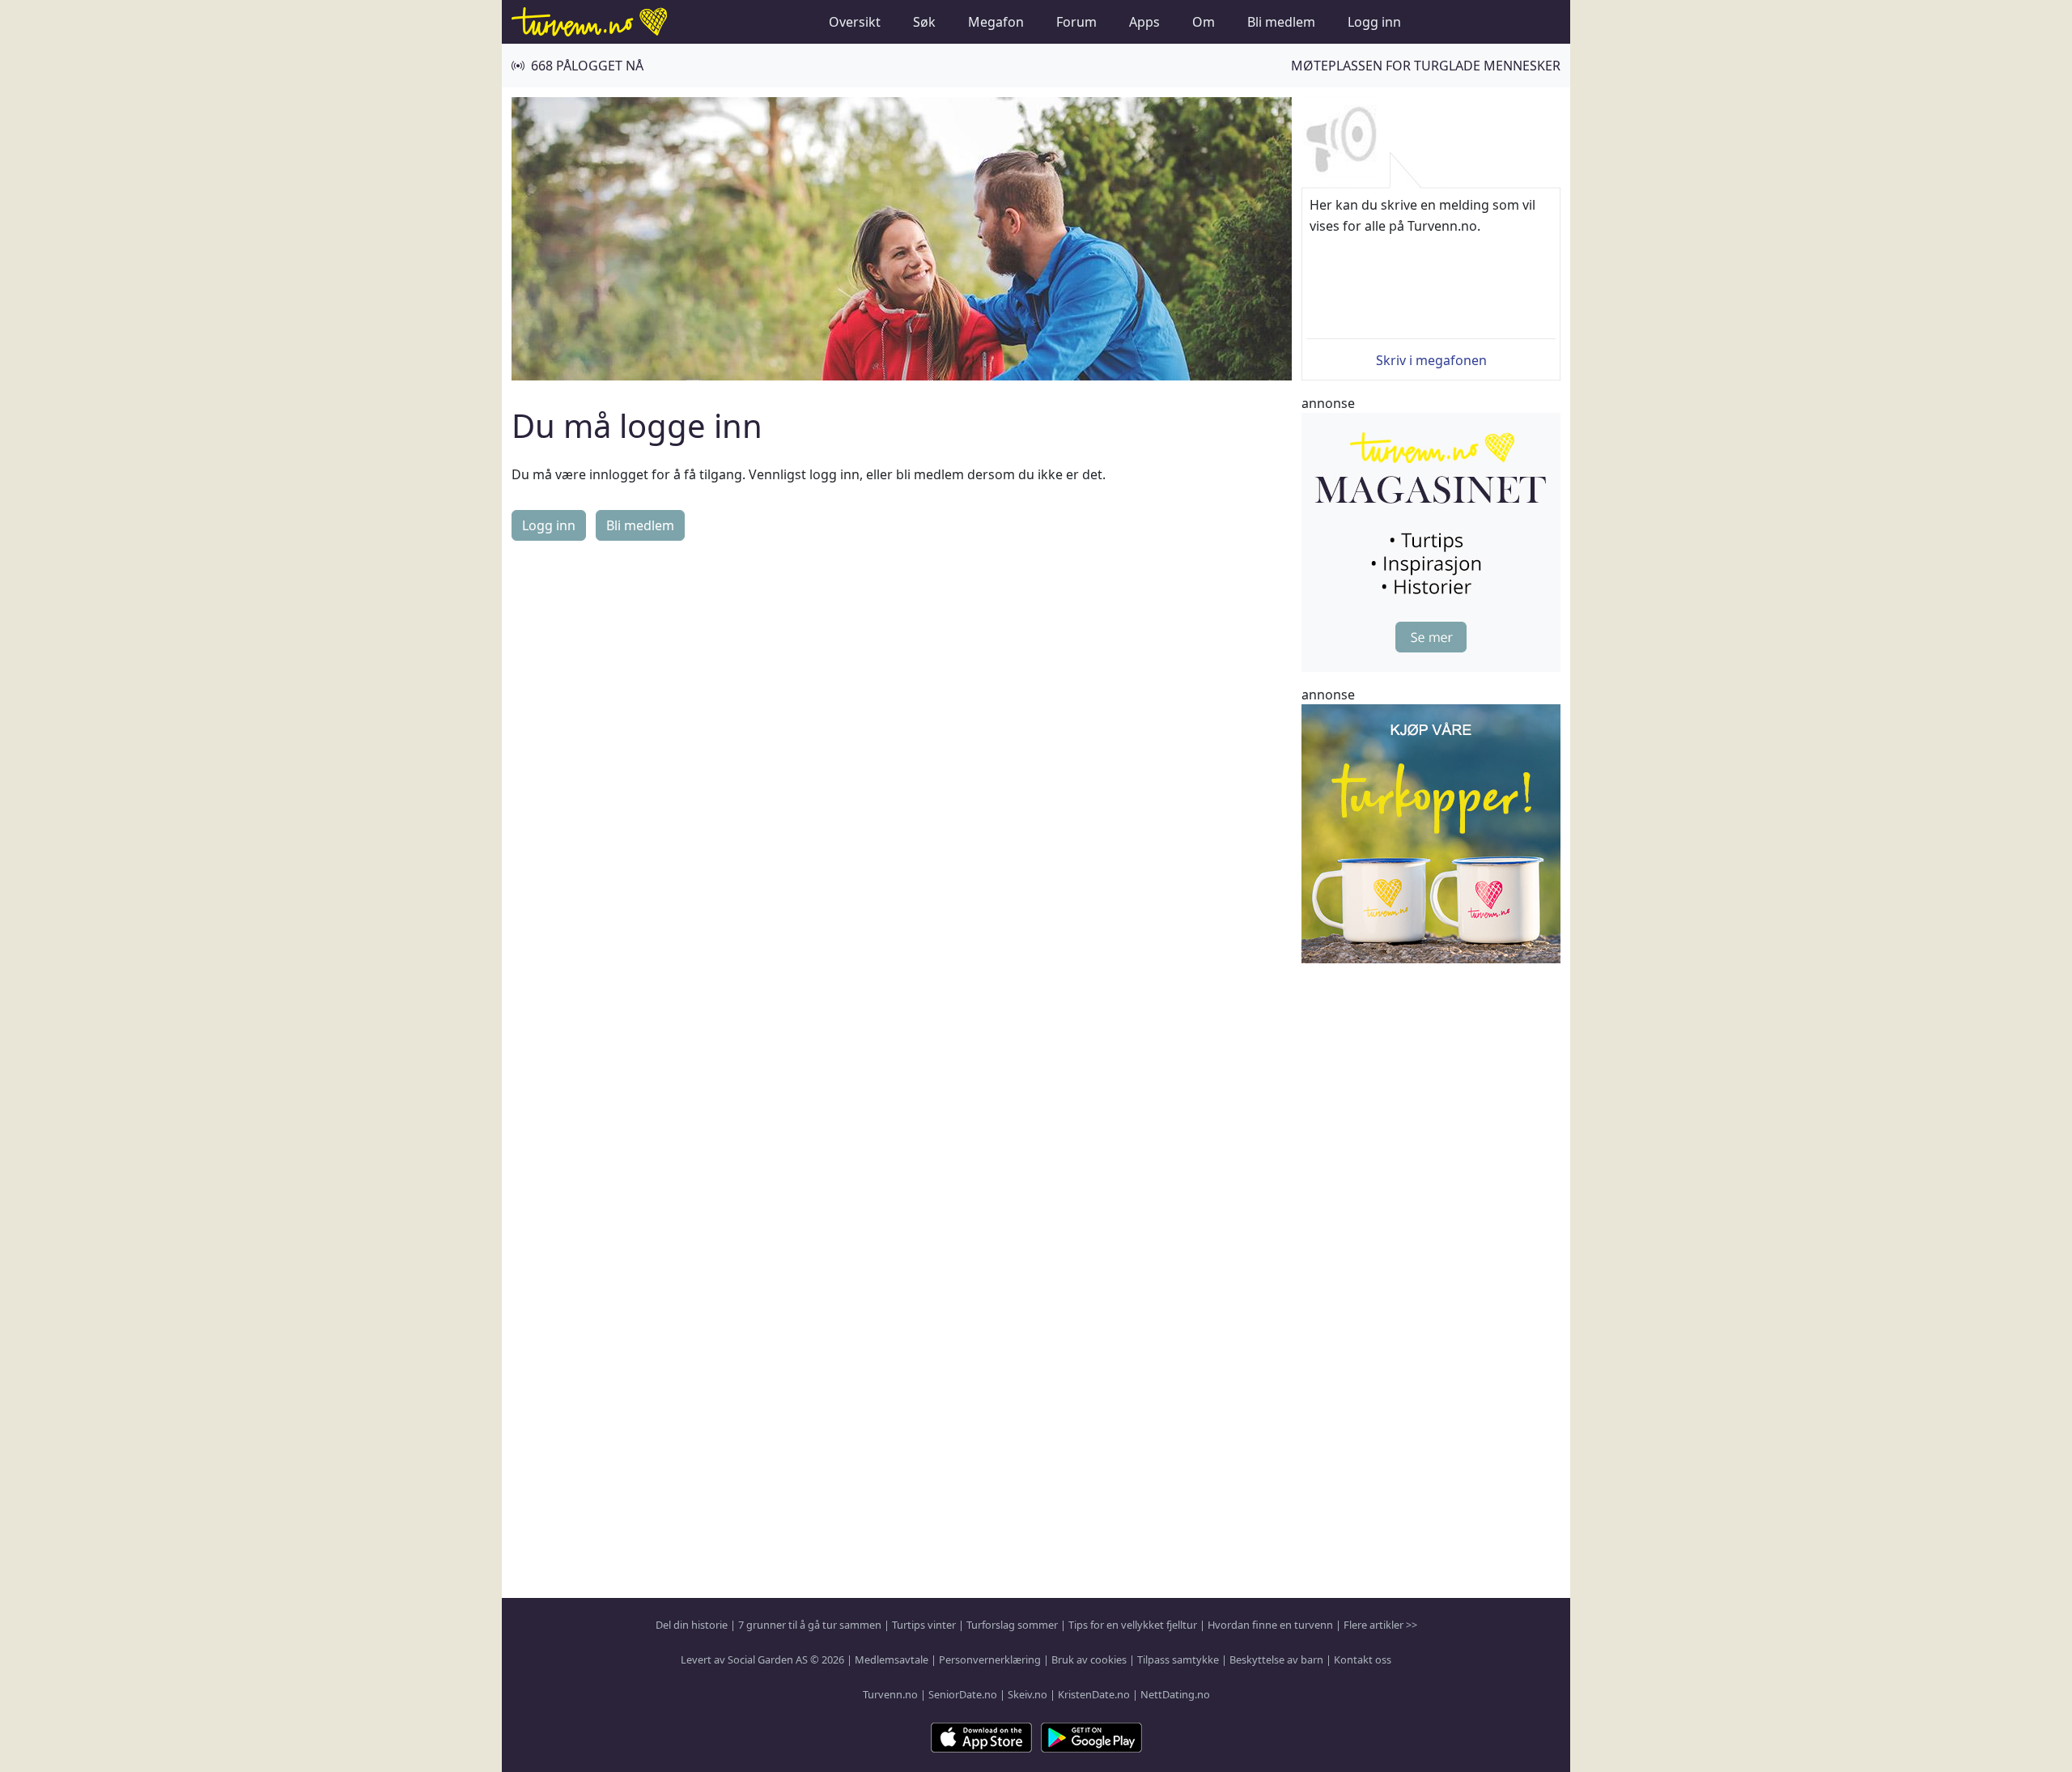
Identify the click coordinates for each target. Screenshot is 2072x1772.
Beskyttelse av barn (1276, 1659)
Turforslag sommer (1012, 1625)
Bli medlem (1281, 22)
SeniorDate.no (963, 1694)
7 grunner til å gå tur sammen (810, 1625)
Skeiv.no (1028, 1694)
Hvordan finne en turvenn (1270, 1625)
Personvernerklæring (990, 1659)
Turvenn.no (890, 1694)
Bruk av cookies (1089, 1659)
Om (1204, 22)
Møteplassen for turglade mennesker (1426, 66)
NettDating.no (1175, 1694)
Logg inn (1374, 22)
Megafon (996, 22)
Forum (1076, 22)
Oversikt (855, 22)
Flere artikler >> (1380, 1625)
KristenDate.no (1094, 1694)
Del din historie (692, 1625)
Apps (1144, 22)
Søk (924, 22)
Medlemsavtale (892, 1659)
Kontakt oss (1363, 1659)
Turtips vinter (924, 1625)
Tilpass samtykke (1178, 1659)
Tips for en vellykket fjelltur (1133, 1625)
